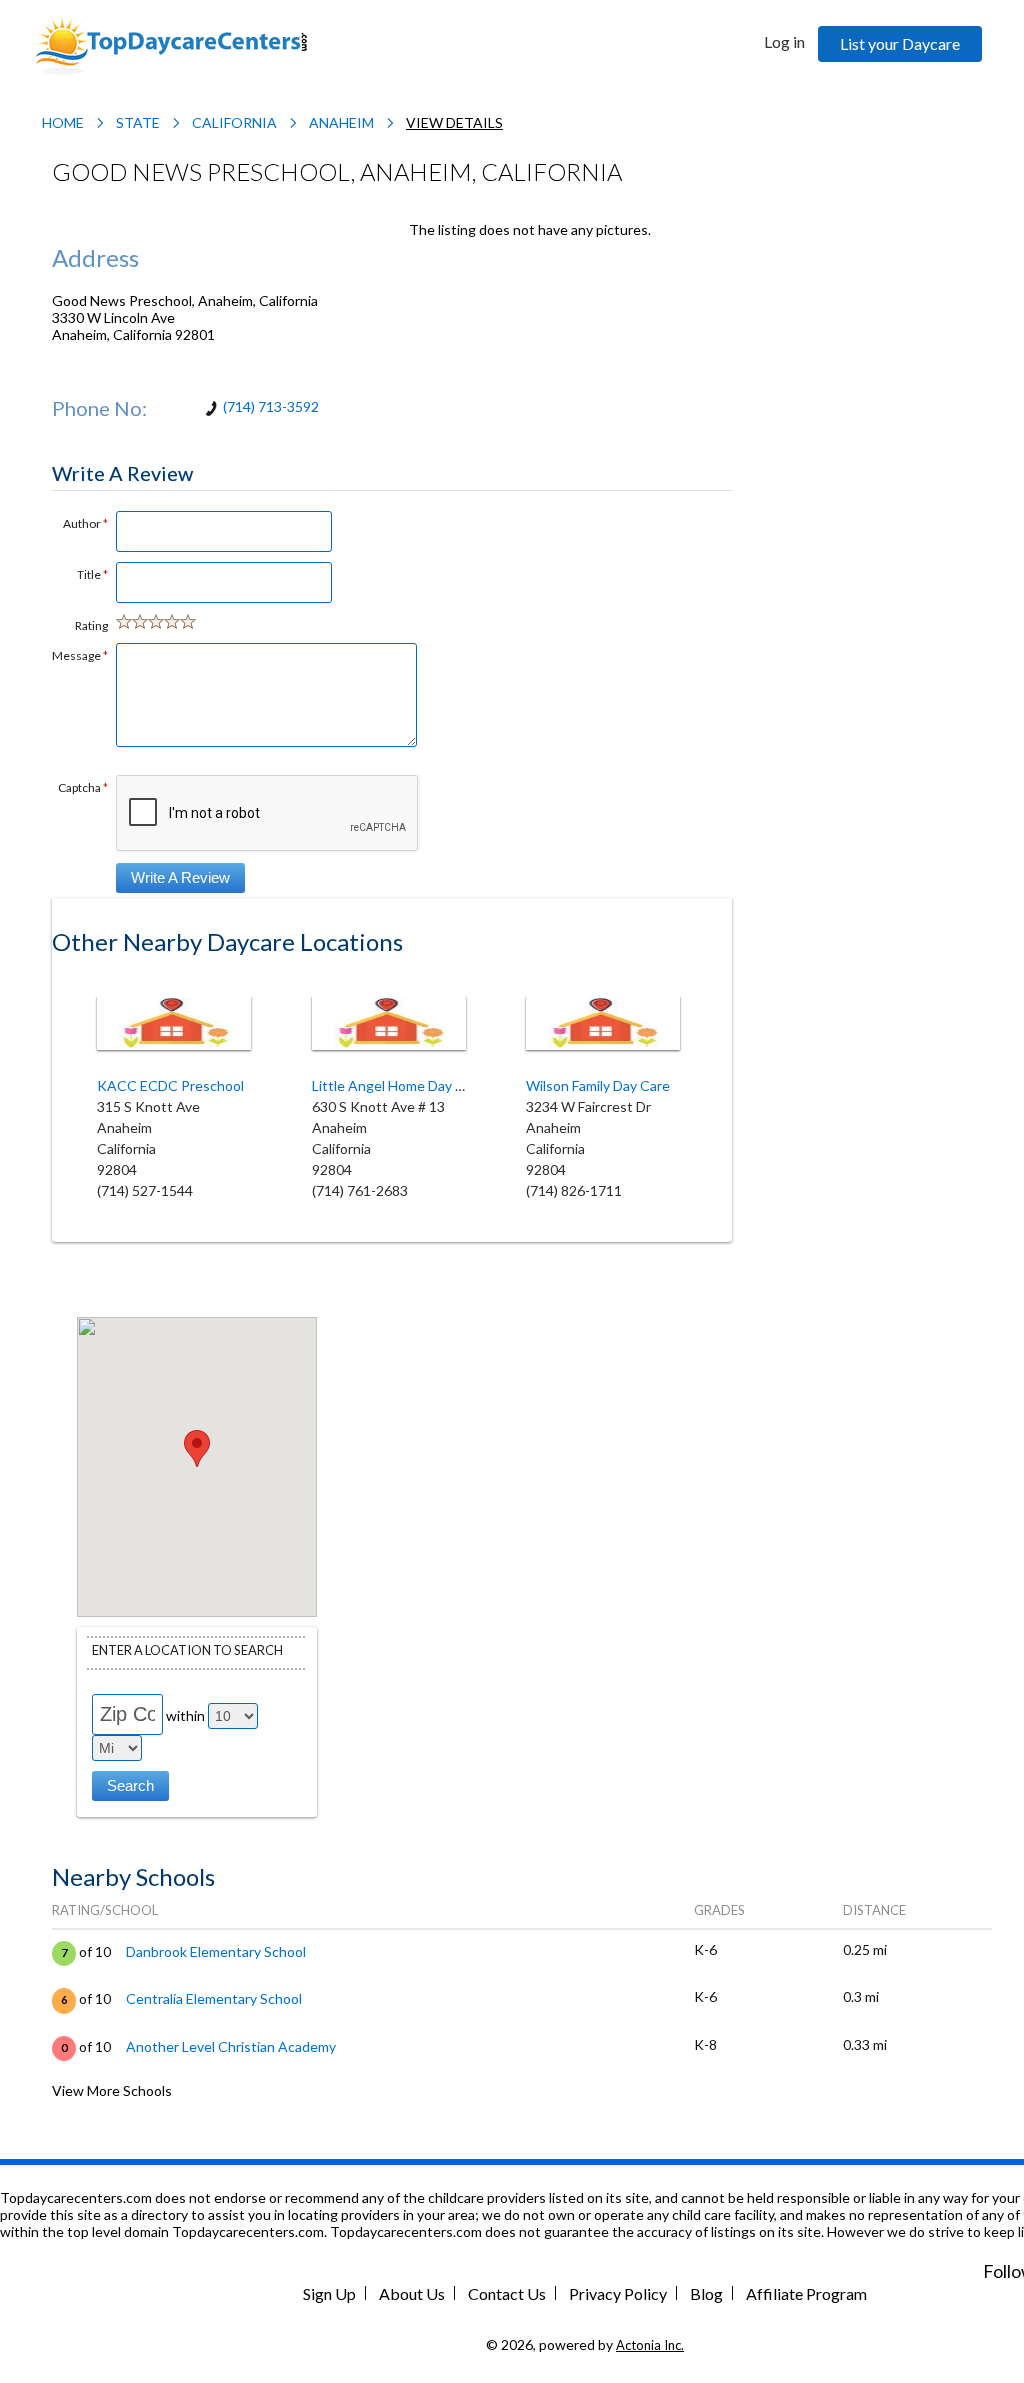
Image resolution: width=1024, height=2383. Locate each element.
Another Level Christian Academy (231, 2046)
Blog (706, 2293)
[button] (197, 1448)
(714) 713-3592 (271, 406)
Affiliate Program (806, 2293)
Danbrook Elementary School (216, 1951)
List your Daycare (900, 43)
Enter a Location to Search (187, 1650)
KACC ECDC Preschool (170, 1085)
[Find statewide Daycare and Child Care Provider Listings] (171, 43)
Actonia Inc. (650, 2345)
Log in (784, 41)
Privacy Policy (618, 2293)
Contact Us (507, 2293)
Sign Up (329, 2293)
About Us (412, 2293)
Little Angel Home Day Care (398, 1085)
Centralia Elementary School (214, 1998)
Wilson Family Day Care (598, 1085)
